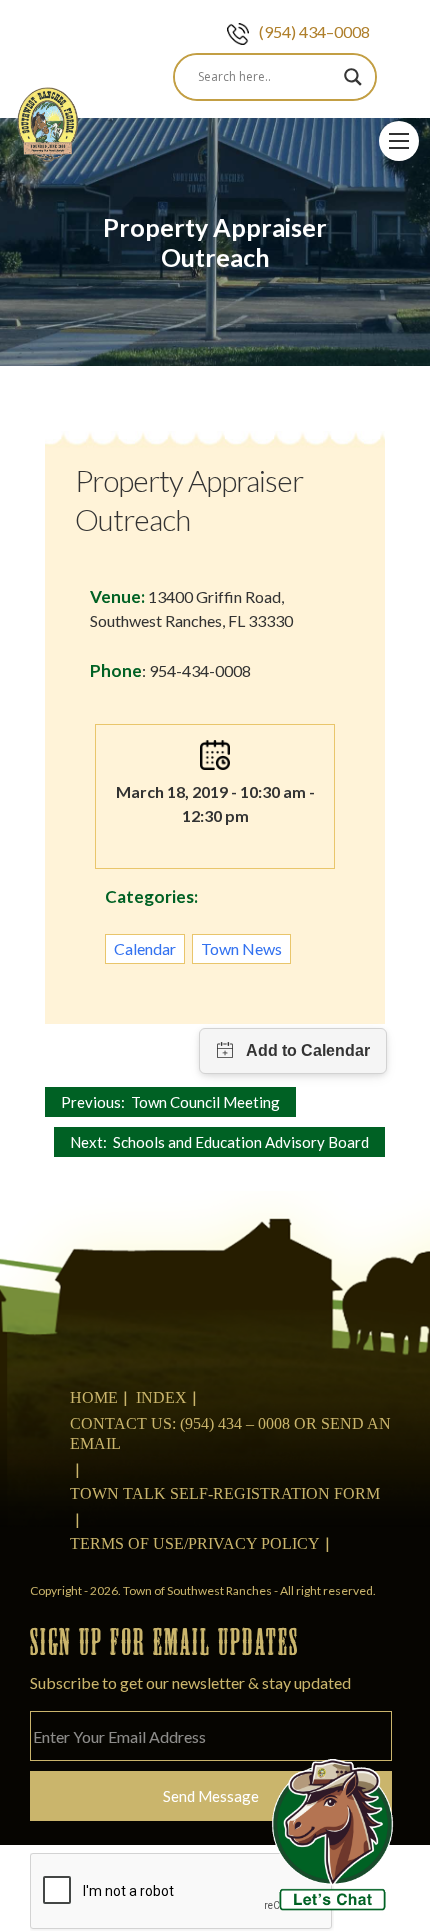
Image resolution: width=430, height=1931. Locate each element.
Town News (241, 948)
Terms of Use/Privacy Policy (195, 1543)
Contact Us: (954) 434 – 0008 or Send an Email (230, 1433)
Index (161, 1397)
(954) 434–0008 (314, 31)
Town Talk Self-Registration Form (225, 1493)
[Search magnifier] (353, 77)
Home (94, 1397)
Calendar (145, 948)
